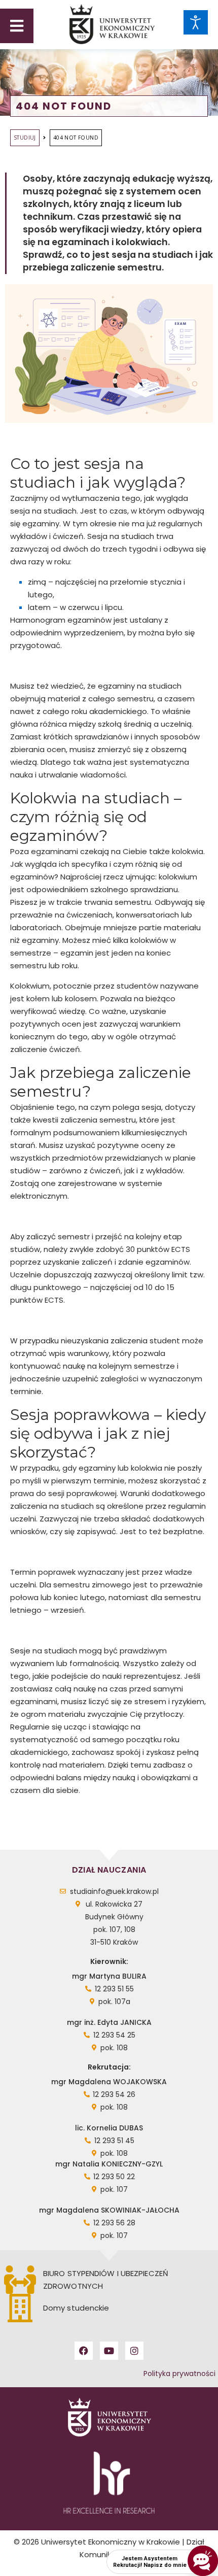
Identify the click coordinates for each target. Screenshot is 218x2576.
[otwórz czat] (203, 2561)
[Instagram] (134, 2351)
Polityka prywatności (179, 2374)
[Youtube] (109, 2351)
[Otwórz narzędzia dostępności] (196, 22)
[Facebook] (84, 2351)
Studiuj (25, 138)
